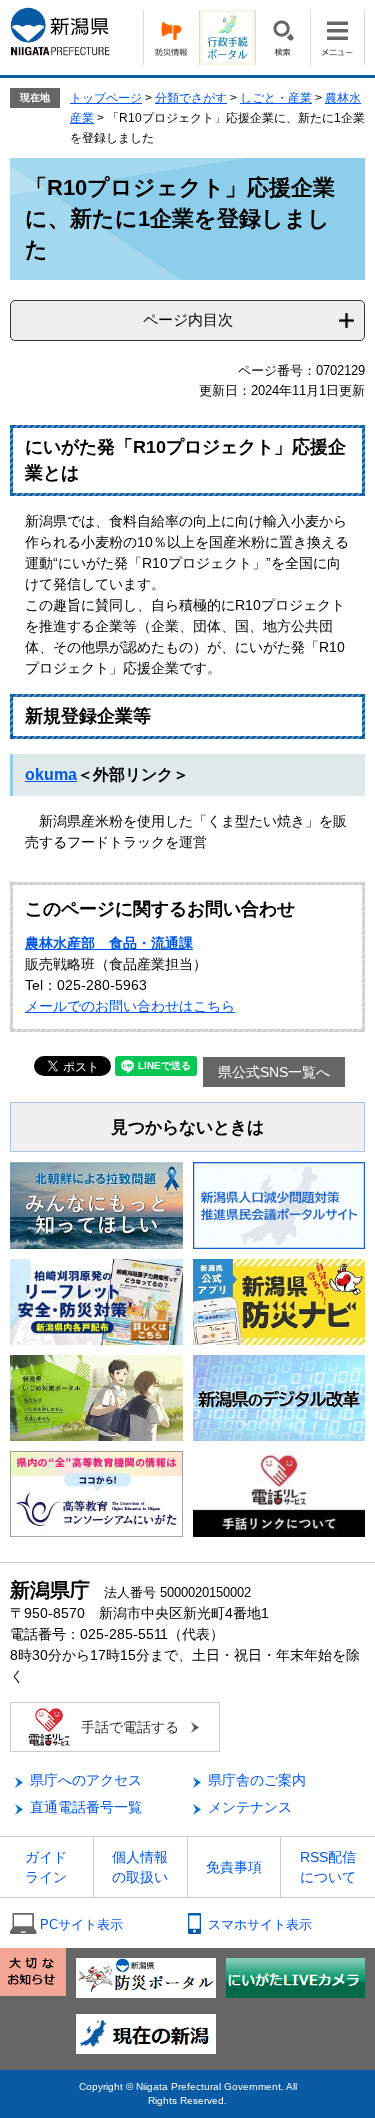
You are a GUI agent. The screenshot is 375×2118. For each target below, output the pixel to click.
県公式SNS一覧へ (274, 1072)
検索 (282, 37)
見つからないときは (187, 1127)
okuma (51, 774)
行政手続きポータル (227, 37)
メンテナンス (250, 1807)
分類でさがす (191, 98)
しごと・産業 (276, 98)
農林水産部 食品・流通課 (109, 943)
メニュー (337, 37)
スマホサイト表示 (260, 1924)
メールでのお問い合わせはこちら (130, 1006)
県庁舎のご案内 (257, 1780)
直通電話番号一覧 (86, 1807)
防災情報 (171, 37)
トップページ (106, 98)
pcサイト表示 (81, 1924)
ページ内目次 (188, 319)
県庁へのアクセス (86, 1780)
